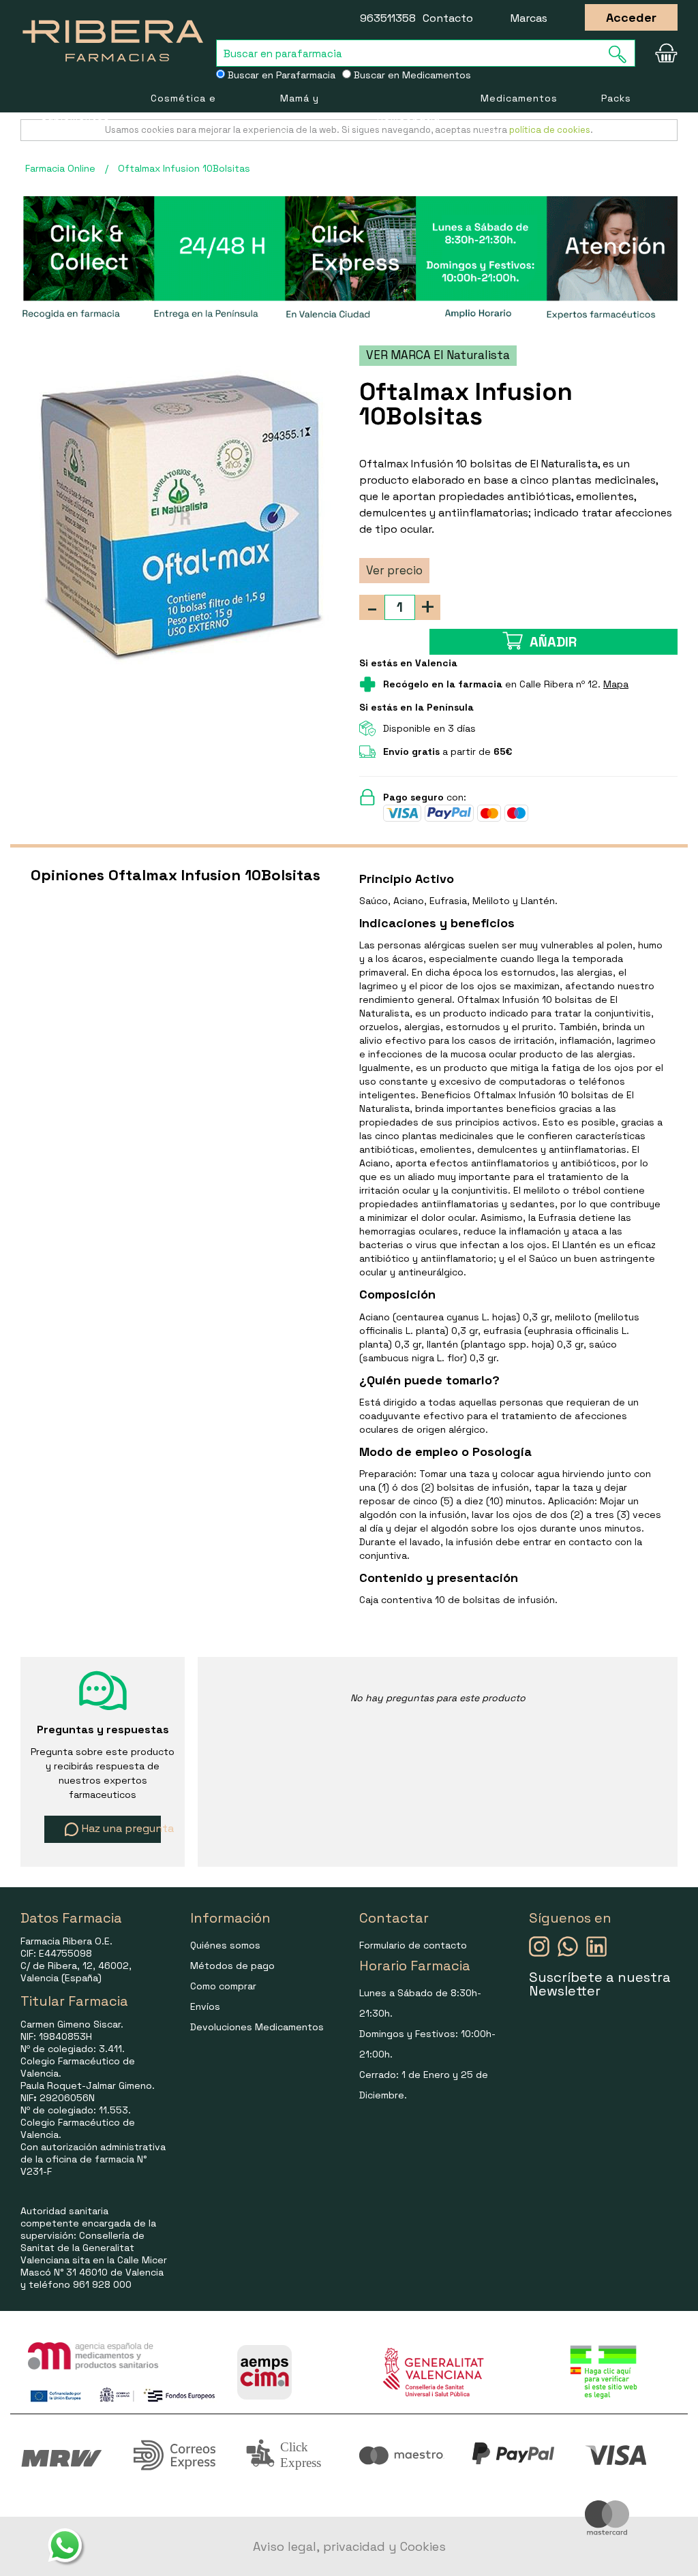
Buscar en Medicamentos (411, 75)
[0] (664, 53)
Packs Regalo (619, 116)
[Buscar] (622, 54)
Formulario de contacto (413, 1945)
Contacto (448, 18)
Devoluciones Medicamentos (257, 2027)
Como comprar (223, 1986)
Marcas (529, 18)
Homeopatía (408, 117)
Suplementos (75, 117)
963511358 (388, 18)
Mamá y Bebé (300, 116)
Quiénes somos (225, 1945)
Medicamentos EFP (519, 116)
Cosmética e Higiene (183, 116)
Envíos (205, 2006)
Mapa (616, 684)
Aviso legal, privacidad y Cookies (349, 2546)
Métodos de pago (232, 1966)
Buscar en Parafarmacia (280, 75)
